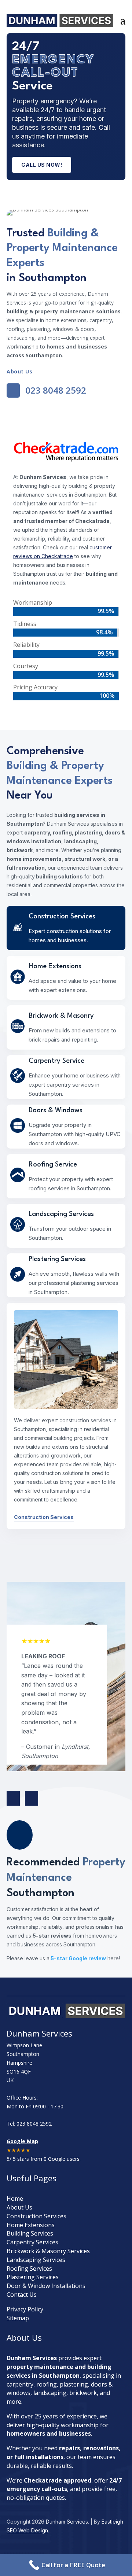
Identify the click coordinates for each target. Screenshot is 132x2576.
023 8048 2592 (33, 2124)
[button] (32, 1798)
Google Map (22, 2141)
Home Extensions (31, 2225)
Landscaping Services (36, 2260)
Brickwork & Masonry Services (48, 2251)
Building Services (30, 2233)
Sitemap (18, 2318)
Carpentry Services (32, 2242)
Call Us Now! (42, 165)
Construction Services (44, 1517)
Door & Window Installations (46, 2286)
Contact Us (22, 2295)
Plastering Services (33, 2277)
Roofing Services (29, 2269)
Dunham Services (67, 2522)
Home (15, 2199)
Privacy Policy (25, 2309)
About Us (19, 371)
